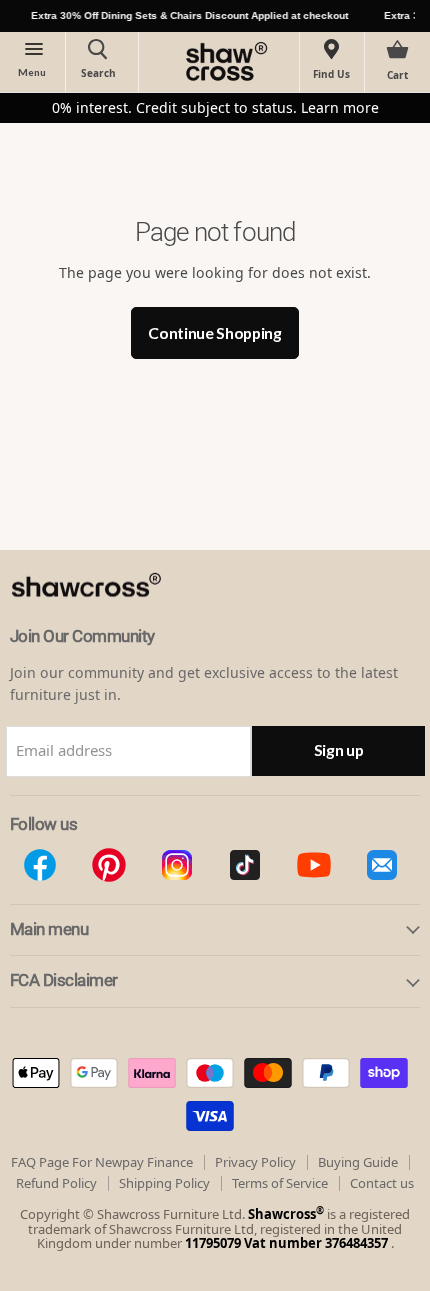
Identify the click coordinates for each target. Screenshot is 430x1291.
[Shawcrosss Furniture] (107, 618)
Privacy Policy (255, 1162)
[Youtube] (313, 865)
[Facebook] (40, 865)
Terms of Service (280, 1183)
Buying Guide (358, 1162)
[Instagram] (177, 865)
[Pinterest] (108, 865)
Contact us (382, 1183)
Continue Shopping (215, 332)
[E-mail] (382, 865)
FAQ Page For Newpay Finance (102, 1162)
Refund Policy (56, 1183)
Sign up (339, 749)
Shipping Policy (164, 1183)
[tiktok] (245, 865)
